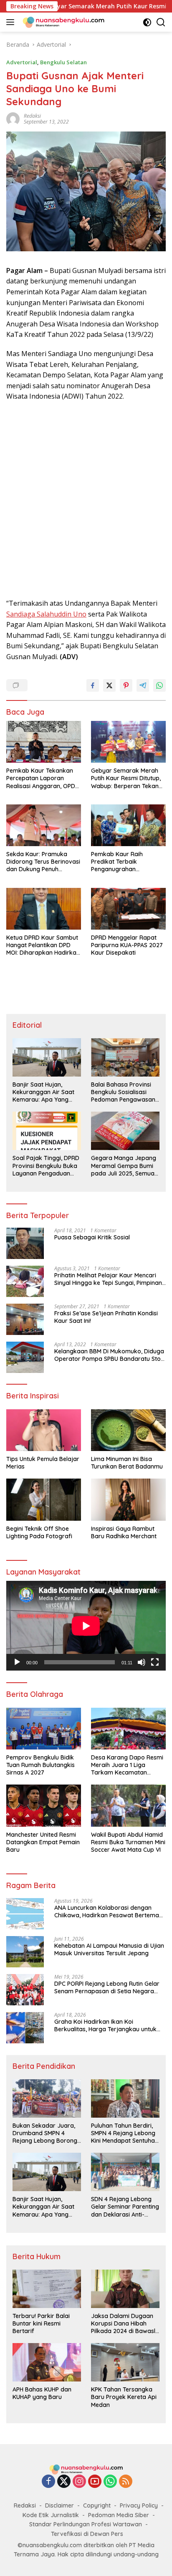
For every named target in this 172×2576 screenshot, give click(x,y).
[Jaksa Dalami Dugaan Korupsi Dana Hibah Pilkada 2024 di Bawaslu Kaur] (125, 2289)
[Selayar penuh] (155, 1662)
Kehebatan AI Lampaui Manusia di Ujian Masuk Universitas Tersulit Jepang (109, 1949)
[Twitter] (64, 2482)
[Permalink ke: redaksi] (13, 118)
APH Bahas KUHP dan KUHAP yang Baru (42, 2393)
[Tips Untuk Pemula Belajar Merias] (44, 1430)
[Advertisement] (86, 500)
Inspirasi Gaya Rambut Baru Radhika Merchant (124, 1532)
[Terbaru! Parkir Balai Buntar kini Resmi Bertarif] (47, 2289)
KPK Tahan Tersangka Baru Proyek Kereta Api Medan (124, 2397)
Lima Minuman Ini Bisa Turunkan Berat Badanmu (127, 1463)
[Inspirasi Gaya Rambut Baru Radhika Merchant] (128, 1499)
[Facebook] (48, 2482)
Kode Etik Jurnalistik (51, 2515)
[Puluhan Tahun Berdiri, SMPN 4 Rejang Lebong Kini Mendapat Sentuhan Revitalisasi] (125, 2098)
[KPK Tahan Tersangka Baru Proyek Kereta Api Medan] (125, 2362)
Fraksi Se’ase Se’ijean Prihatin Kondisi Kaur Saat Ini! (106, 1317)
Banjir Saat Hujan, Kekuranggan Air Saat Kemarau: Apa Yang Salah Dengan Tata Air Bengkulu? (44, 1092)
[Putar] (17, 1662)
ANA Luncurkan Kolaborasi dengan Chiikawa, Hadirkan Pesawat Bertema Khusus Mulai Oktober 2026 (107, 1911)
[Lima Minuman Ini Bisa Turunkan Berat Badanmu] (128, 1430)
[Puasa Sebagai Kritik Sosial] (25, 1243)
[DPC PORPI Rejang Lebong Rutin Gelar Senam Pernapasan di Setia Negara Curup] (25, 1990)
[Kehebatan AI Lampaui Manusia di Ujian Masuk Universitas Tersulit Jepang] (25, 1952)
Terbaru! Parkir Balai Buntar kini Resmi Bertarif (41, 2323)
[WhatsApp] (110, 2482)
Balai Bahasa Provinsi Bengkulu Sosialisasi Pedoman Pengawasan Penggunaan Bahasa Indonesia (123, 1092)
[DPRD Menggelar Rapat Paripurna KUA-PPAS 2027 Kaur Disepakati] (128, 909)
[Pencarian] (161, 22)
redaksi (32, 116)
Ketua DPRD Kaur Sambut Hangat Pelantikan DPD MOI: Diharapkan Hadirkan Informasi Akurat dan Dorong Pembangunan (43, 945)
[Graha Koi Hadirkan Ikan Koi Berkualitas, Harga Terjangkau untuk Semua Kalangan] (25, 2028)
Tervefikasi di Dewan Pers (87, 2534)
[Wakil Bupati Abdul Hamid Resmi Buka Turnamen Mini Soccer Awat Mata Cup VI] (128, 1805)
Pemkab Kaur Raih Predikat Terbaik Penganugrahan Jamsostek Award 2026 (124, 862)
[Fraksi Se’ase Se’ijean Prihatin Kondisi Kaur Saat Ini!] (25, 1319)
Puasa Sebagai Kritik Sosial (92, 1237)
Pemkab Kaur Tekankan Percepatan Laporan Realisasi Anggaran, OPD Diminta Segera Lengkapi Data (41, 778)
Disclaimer (59, 2505)
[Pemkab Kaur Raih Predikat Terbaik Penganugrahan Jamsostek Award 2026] (128, 825)
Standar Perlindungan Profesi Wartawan (86, 2524)
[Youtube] (95, 2482)
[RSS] (126, 2482)
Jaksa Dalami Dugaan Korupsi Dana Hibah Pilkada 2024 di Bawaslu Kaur (125, 2324)
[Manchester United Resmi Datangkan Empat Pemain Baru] (44, 1805)
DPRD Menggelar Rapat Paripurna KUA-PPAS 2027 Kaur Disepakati (127, 945)
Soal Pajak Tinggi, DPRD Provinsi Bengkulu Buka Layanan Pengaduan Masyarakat (46, 1166)
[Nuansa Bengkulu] (62, 22)
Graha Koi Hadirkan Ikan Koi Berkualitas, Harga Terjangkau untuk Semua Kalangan (105, 2025)
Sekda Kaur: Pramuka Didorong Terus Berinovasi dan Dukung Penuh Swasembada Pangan (43, 862)
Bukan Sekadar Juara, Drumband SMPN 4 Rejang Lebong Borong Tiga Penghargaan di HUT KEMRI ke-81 (45, 2133)
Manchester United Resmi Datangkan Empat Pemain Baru (43, 1842)
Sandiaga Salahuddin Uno (46, 614)
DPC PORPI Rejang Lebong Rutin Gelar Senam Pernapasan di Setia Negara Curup (107, 1987)
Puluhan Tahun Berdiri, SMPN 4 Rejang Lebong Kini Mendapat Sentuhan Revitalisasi (125, 2133)
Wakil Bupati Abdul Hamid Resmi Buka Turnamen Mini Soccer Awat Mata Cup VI (128, 1842)
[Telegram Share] (143, 685)
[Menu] (12, 22)
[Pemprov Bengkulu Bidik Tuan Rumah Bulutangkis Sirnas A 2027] (44, 1729)
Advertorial (22, 62)
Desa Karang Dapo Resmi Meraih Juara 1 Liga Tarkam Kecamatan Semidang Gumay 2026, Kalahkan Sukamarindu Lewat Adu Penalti (127, 1765)
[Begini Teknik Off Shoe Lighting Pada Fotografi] (44, 1499)
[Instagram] (79, 2482)
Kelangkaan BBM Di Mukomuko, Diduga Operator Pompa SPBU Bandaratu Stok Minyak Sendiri (109, 1355)
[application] (86, 1626)
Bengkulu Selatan (63, 62)
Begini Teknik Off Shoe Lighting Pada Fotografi (39, 1532)
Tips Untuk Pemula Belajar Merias (43, 1463)
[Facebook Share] (93, 685)
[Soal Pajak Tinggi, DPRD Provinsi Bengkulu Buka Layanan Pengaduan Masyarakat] (47, 1131)
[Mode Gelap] (147, 22)
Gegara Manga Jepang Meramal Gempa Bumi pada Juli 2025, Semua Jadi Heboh (124, 1166)
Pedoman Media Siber (119, 2515)
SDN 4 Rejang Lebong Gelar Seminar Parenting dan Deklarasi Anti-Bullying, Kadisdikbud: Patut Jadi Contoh (125, 2207)
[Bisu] (142, 1662)
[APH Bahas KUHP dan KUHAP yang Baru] (47, 2362)
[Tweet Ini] (109, 685)
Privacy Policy (139, 2505)
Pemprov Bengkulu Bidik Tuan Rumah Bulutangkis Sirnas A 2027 (40, 1765)
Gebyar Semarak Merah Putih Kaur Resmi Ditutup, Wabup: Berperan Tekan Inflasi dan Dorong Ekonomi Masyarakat (126, 778)
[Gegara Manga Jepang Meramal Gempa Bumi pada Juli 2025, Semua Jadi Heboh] (125, 1131)
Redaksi (25, 2505)
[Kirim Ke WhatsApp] (159, 685)
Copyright (97, 2505)
